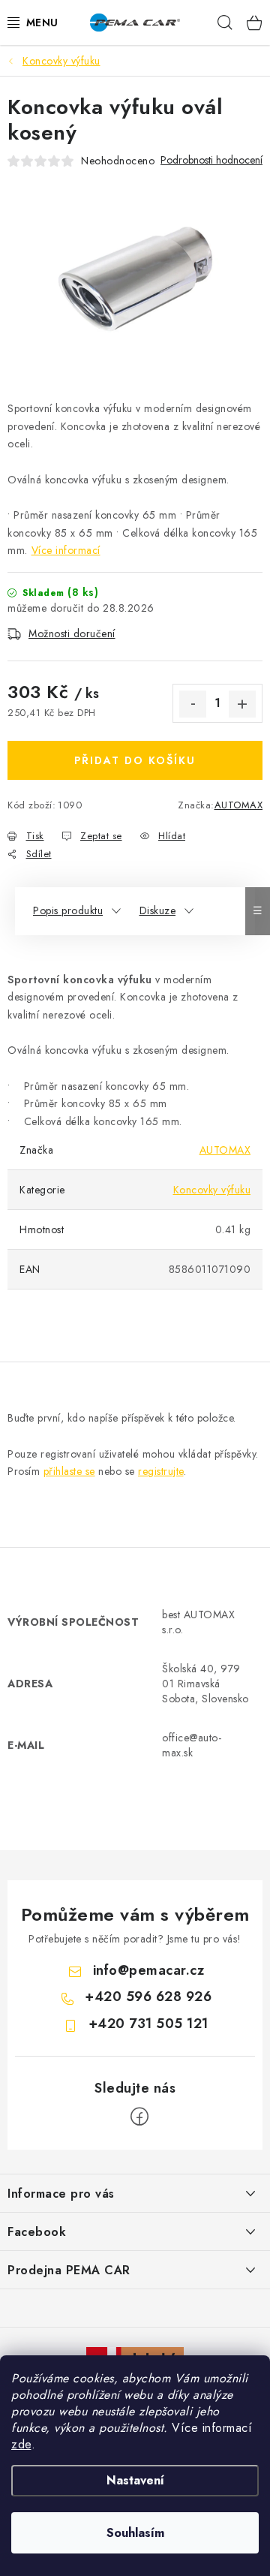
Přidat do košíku (135, 760)
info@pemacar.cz (149, 1970)
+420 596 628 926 (148, 1997)
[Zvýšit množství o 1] (242, 704)
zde (21, 2444)
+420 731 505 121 (148, 2024)
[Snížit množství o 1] (193, 704)
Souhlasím (135, 2533)
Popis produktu (68, 910)
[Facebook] (139, 2117)
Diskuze (158, 910)
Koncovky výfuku (212, 1190)
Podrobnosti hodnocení (211, 160)
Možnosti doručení (72, 633)
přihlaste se (69, 1471)
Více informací (66, 550)
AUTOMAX (239, 805)
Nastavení (135, 2480)
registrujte (161, 1471)
